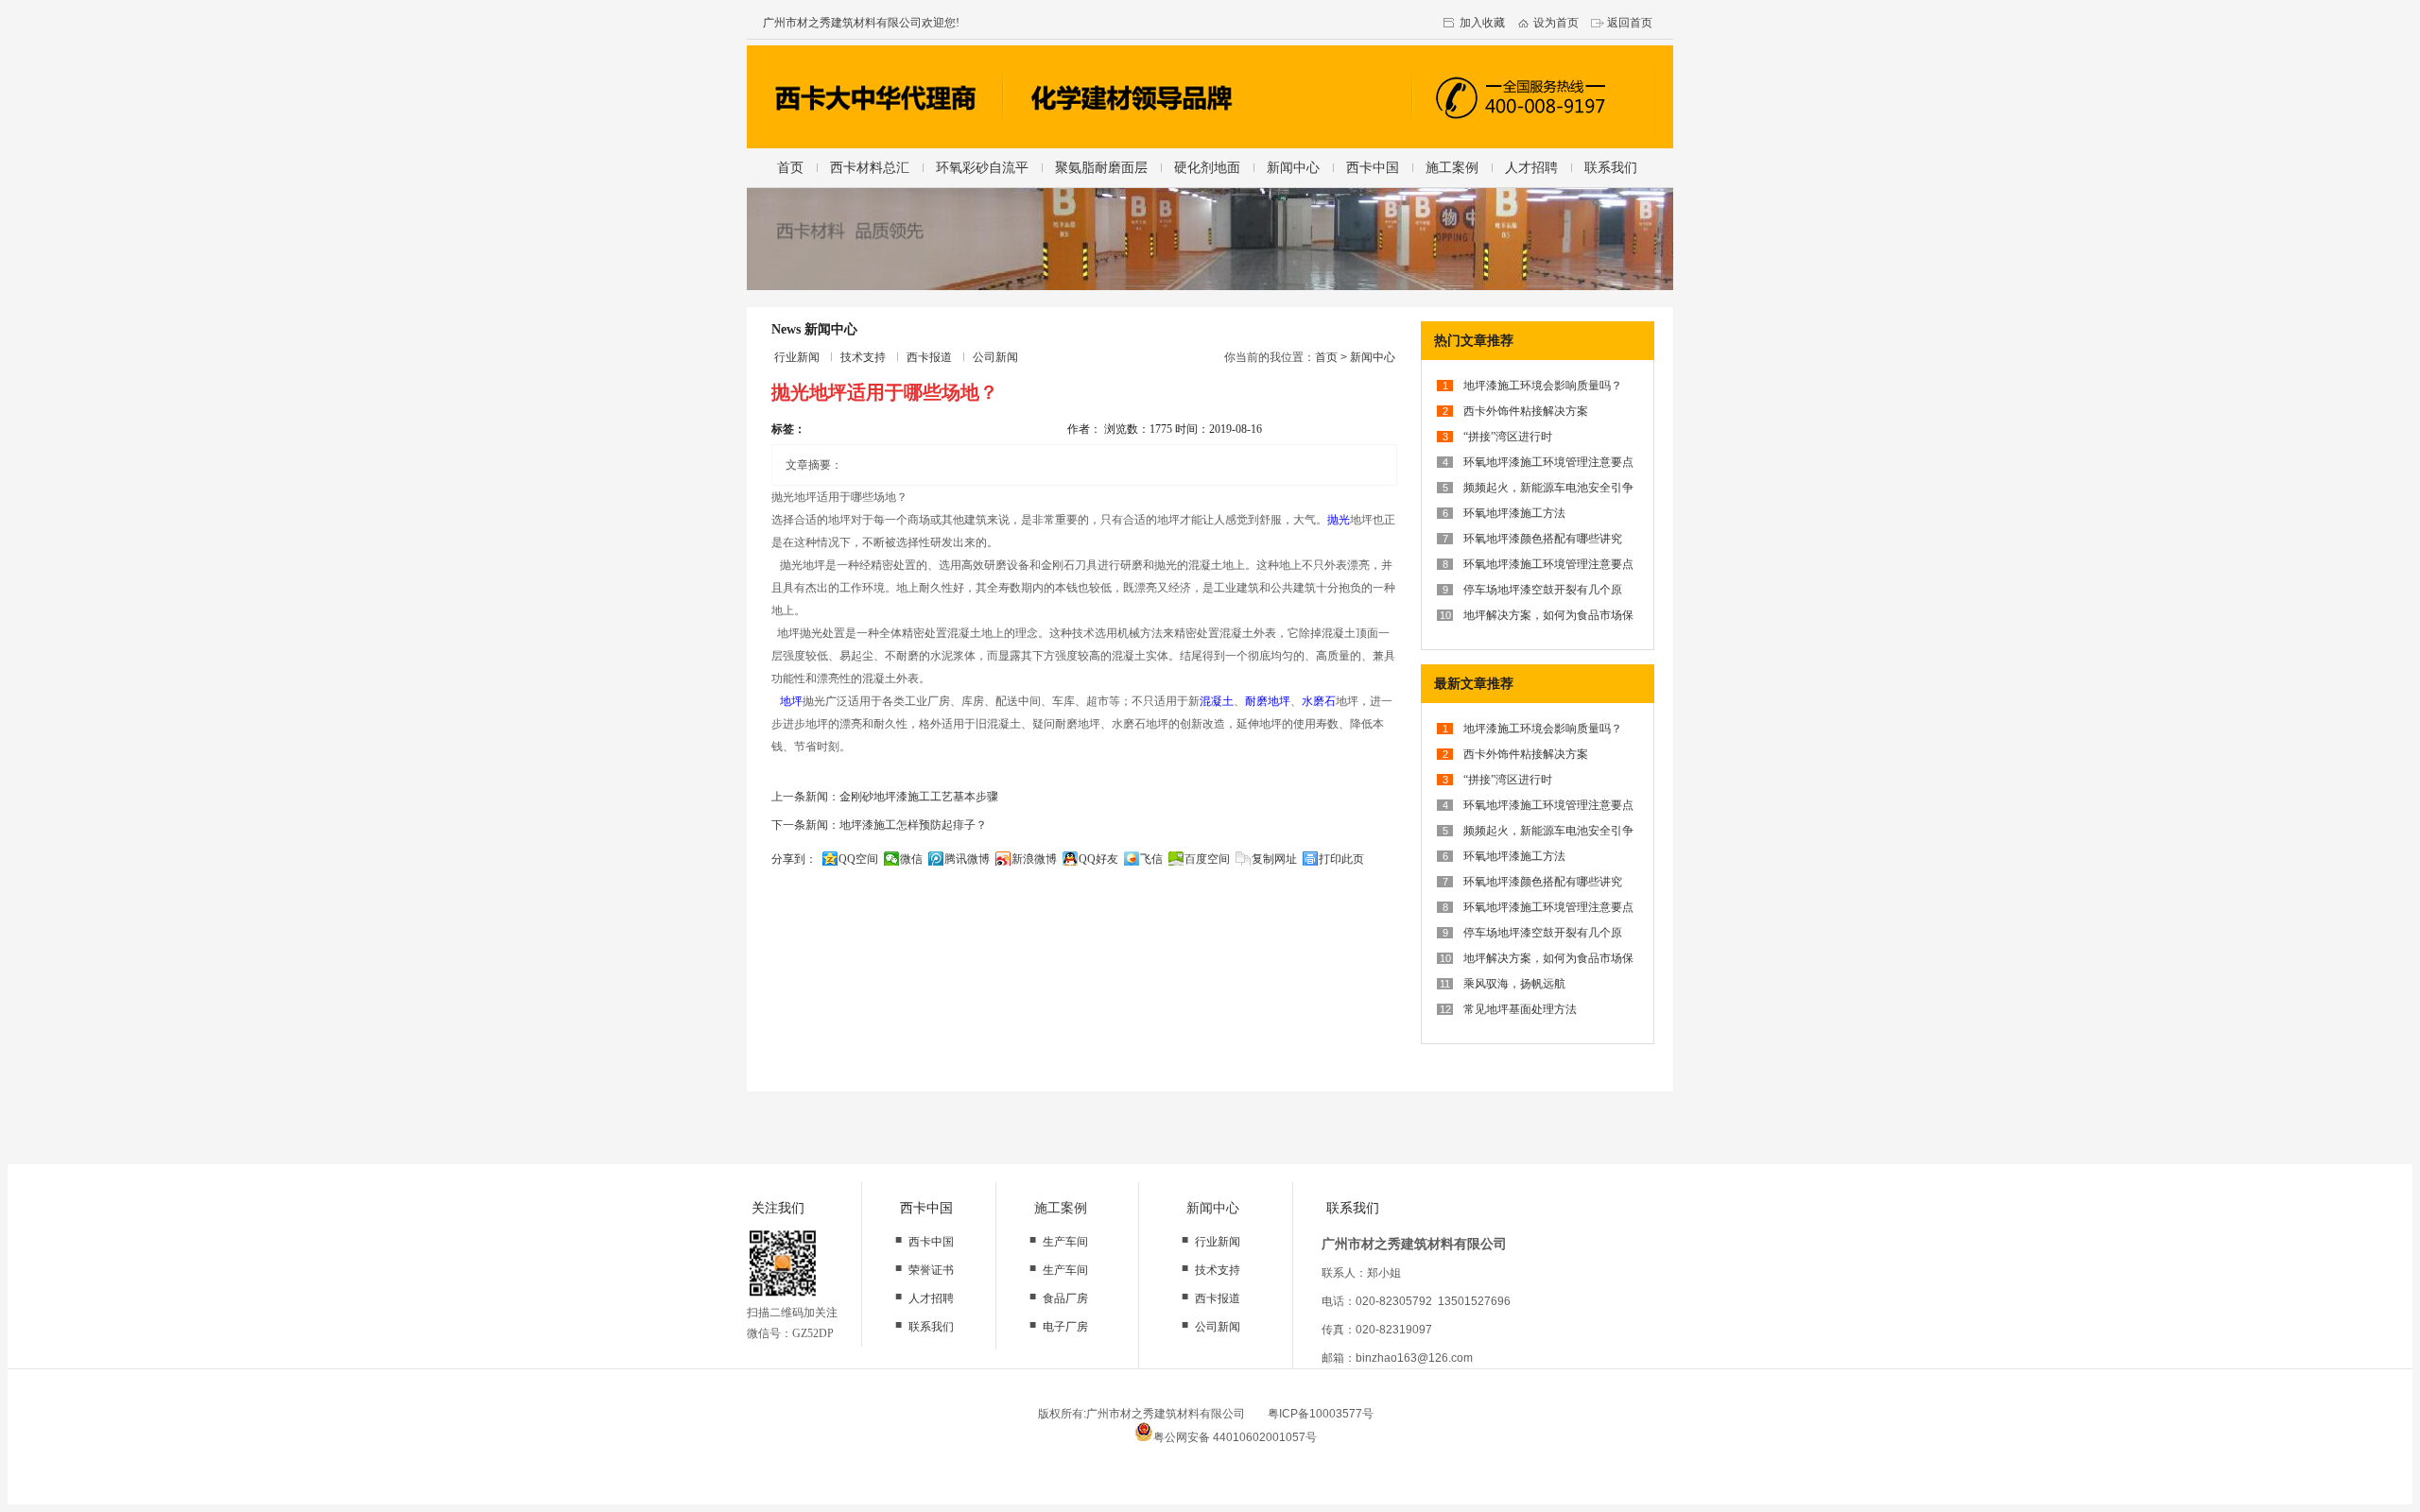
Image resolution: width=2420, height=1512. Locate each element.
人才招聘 (1531, 167)
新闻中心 (1293, 167)
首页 (790, 167)
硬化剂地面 (1207, 167)
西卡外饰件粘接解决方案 (1526, 411)
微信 (911, 859)
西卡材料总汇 (870, 167)
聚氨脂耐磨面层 (1101, 167)
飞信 (1151, 859)
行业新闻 (797, 357)
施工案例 (1452, 167)
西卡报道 (929, 357)
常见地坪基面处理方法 (1520, 1009)
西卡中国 (1373, 167)
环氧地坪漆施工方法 (1514, 513)
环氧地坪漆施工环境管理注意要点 (1548, 462)
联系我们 (1611, 167)
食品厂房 (1065, 1298)
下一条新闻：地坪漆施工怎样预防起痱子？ (879, 825)
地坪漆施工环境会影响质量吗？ (1543, 386)
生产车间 (1065, 1242)
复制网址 (1274, 859)
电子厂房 (1065, 1327)
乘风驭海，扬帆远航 (1514, 984)
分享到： (794, 859)
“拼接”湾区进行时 (1508, 437)
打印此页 (1341, 859)
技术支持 (863, 357)
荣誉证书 (931, 1270)
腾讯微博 (967, 859)
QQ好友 (1098, 859)
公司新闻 (995, 357)
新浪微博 (1034, 859)
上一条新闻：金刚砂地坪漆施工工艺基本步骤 (885, 797)
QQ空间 (858, 859)
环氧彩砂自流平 (982, 167)
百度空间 (1207, 859)
